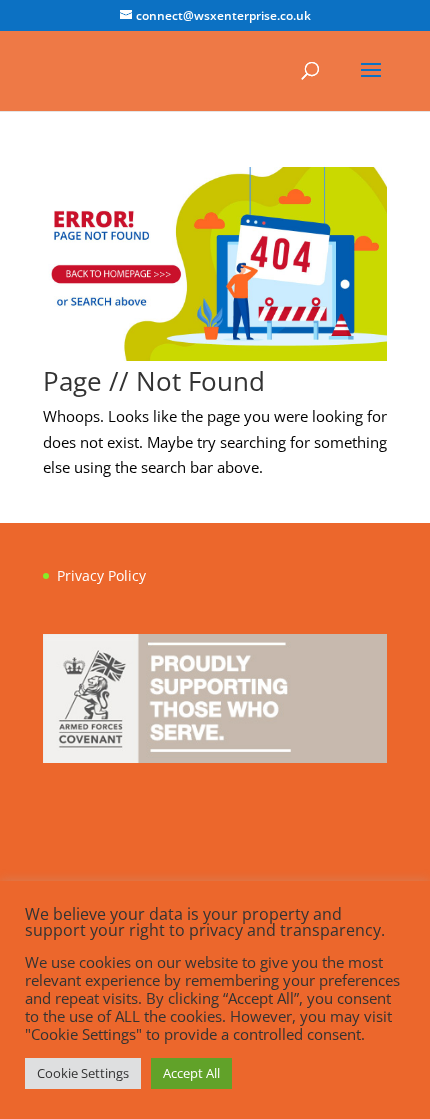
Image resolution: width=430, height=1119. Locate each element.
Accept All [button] (191, 1073)
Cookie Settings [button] (83, 1073)
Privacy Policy (101, 575)
